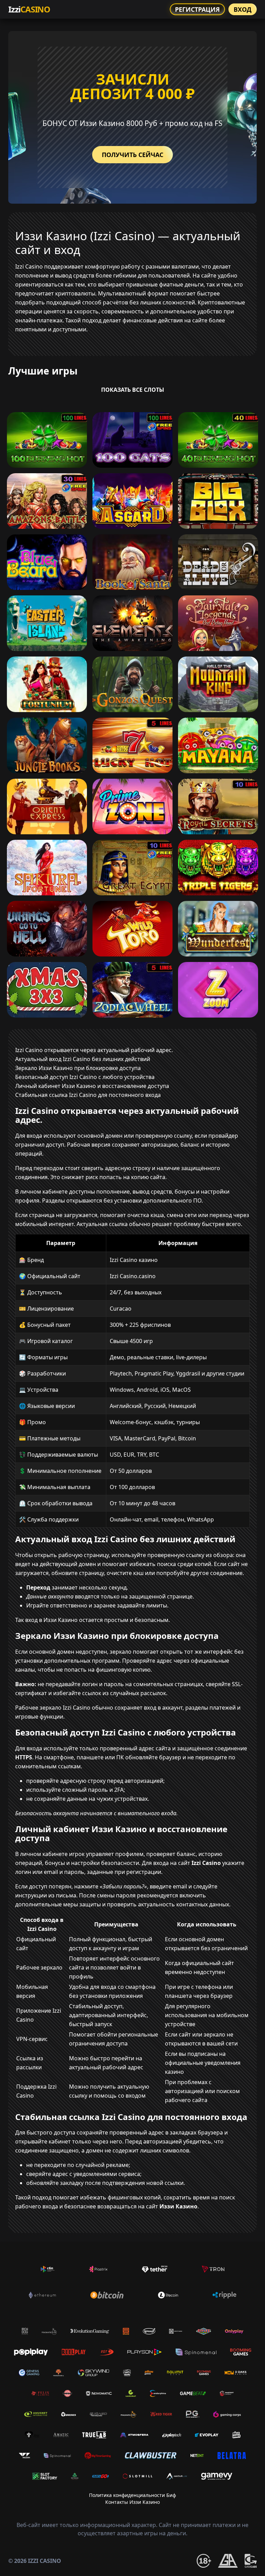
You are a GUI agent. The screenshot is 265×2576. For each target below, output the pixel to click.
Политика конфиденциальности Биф (132, 2495)
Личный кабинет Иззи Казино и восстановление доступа (92, 1086)
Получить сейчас (132, 155)
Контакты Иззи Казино (132, 2502)
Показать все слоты (133, 390)
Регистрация (197, 9)
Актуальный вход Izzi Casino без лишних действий (83, 1059)
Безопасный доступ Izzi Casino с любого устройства (85, 1077)
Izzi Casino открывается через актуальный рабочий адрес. (94, 1050)
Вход (243, 9)
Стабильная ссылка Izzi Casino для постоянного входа (88, 1095)
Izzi (29, 9)
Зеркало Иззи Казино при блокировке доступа (78, 1068)
